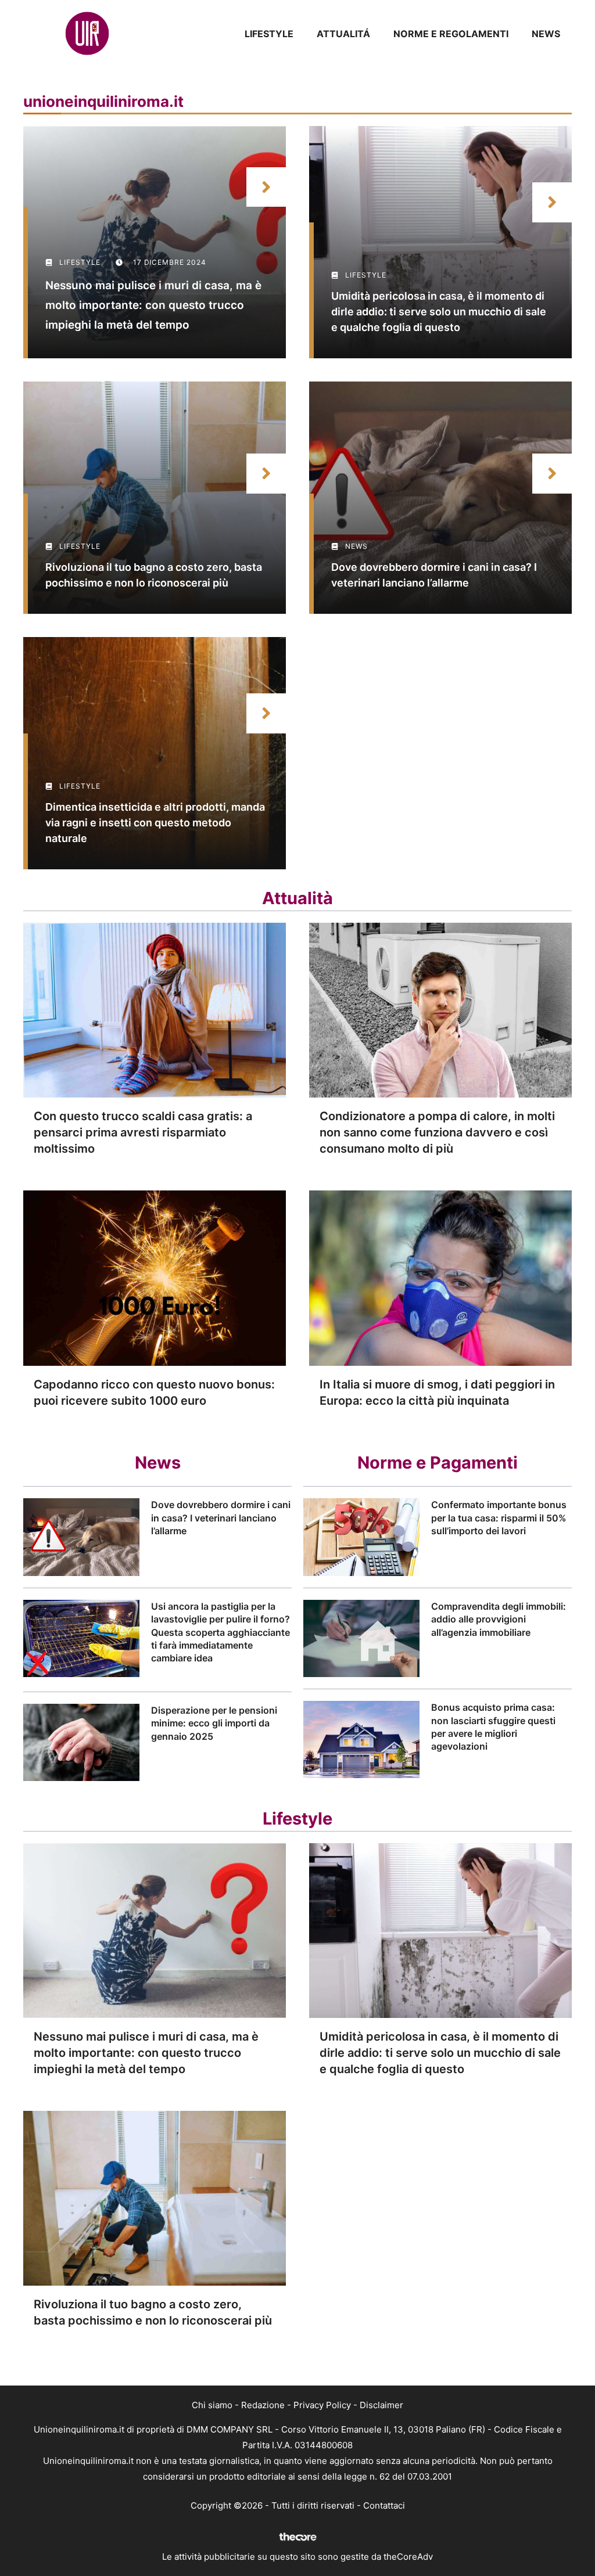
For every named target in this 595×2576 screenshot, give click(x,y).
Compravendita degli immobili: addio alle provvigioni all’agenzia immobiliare (499, 1619)
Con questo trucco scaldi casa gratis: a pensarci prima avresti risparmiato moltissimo (143, 1132)
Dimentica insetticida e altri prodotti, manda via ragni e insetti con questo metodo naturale (155, 823)
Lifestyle (269, 34)
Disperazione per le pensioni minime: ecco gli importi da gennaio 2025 (214, 1723)
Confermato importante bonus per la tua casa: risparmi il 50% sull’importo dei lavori (499, 1518)
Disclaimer (381, 2405)
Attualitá (343, 34)
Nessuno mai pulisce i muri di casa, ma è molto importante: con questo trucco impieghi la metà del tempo (153, 305)
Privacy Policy (322, 2405)
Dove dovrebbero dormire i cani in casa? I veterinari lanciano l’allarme (221, 1518)
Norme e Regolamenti (451, 34)
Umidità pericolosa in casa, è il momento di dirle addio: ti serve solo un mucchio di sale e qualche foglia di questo (439, 312)
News (546, 34)
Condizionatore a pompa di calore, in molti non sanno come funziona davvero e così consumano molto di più (437, 1132)
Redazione (263, 2405)
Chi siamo (212, 2405)
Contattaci (384, 2505)
